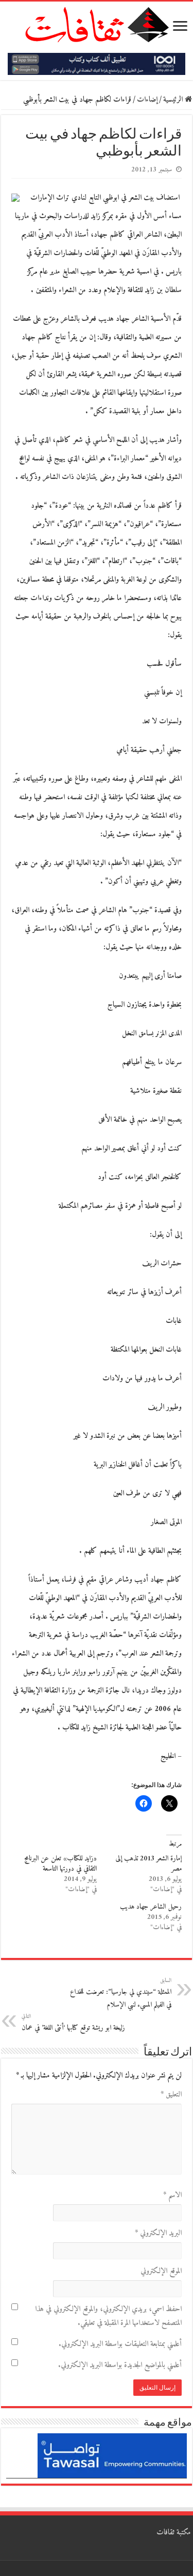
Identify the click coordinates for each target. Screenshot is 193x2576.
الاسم (172, 2195)
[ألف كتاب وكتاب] (97, 64)
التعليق (171, 2095)
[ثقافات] (97, 23)
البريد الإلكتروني (158, 2233)
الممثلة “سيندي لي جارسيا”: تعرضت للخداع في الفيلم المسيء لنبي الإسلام (121, 1993)
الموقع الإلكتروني (161, 2271)
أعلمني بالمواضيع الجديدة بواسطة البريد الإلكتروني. (120, 2365)
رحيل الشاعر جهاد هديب (151, 1907)
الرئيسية (174, 100)
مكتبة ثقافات (174, 2533)
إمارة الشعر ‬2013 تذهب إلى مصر (148, 1864)
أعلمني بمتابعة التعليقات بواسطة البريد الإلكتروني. (120, 2344)
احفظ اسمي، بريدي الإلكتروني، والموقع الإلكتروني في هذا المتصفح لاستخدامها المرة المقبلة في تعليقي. (108, 2316)
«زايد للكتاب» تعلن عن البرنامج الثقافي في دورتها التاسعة (60, 1864)
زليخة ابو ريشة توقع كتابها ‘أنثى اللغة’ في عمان (73, 2023)
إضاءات (147, 100)
